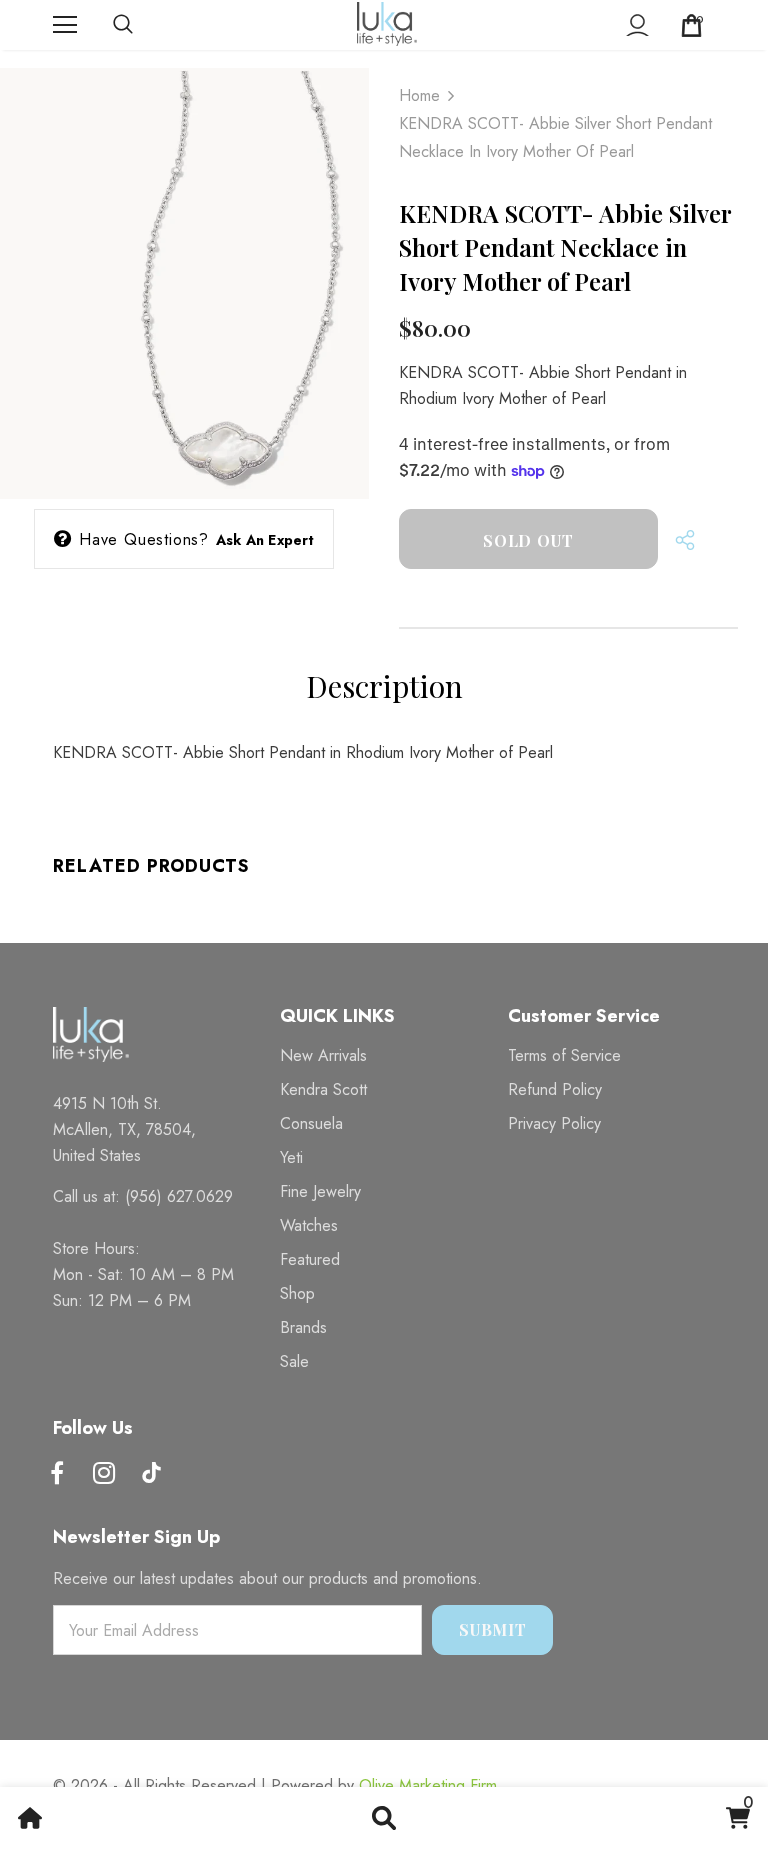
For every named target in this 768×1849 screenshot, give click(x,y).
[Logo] (387, 24)
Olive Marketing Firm (428, 1785)
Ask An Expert (265, 540)
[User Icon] (637, 25)
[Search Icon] (143, 25)
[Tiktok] (151, 1475)
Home (419, 95)
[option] (184, 274)
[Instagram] (104, 1475)
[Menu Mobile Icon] (65, 25)
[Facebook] (57, 1475)
